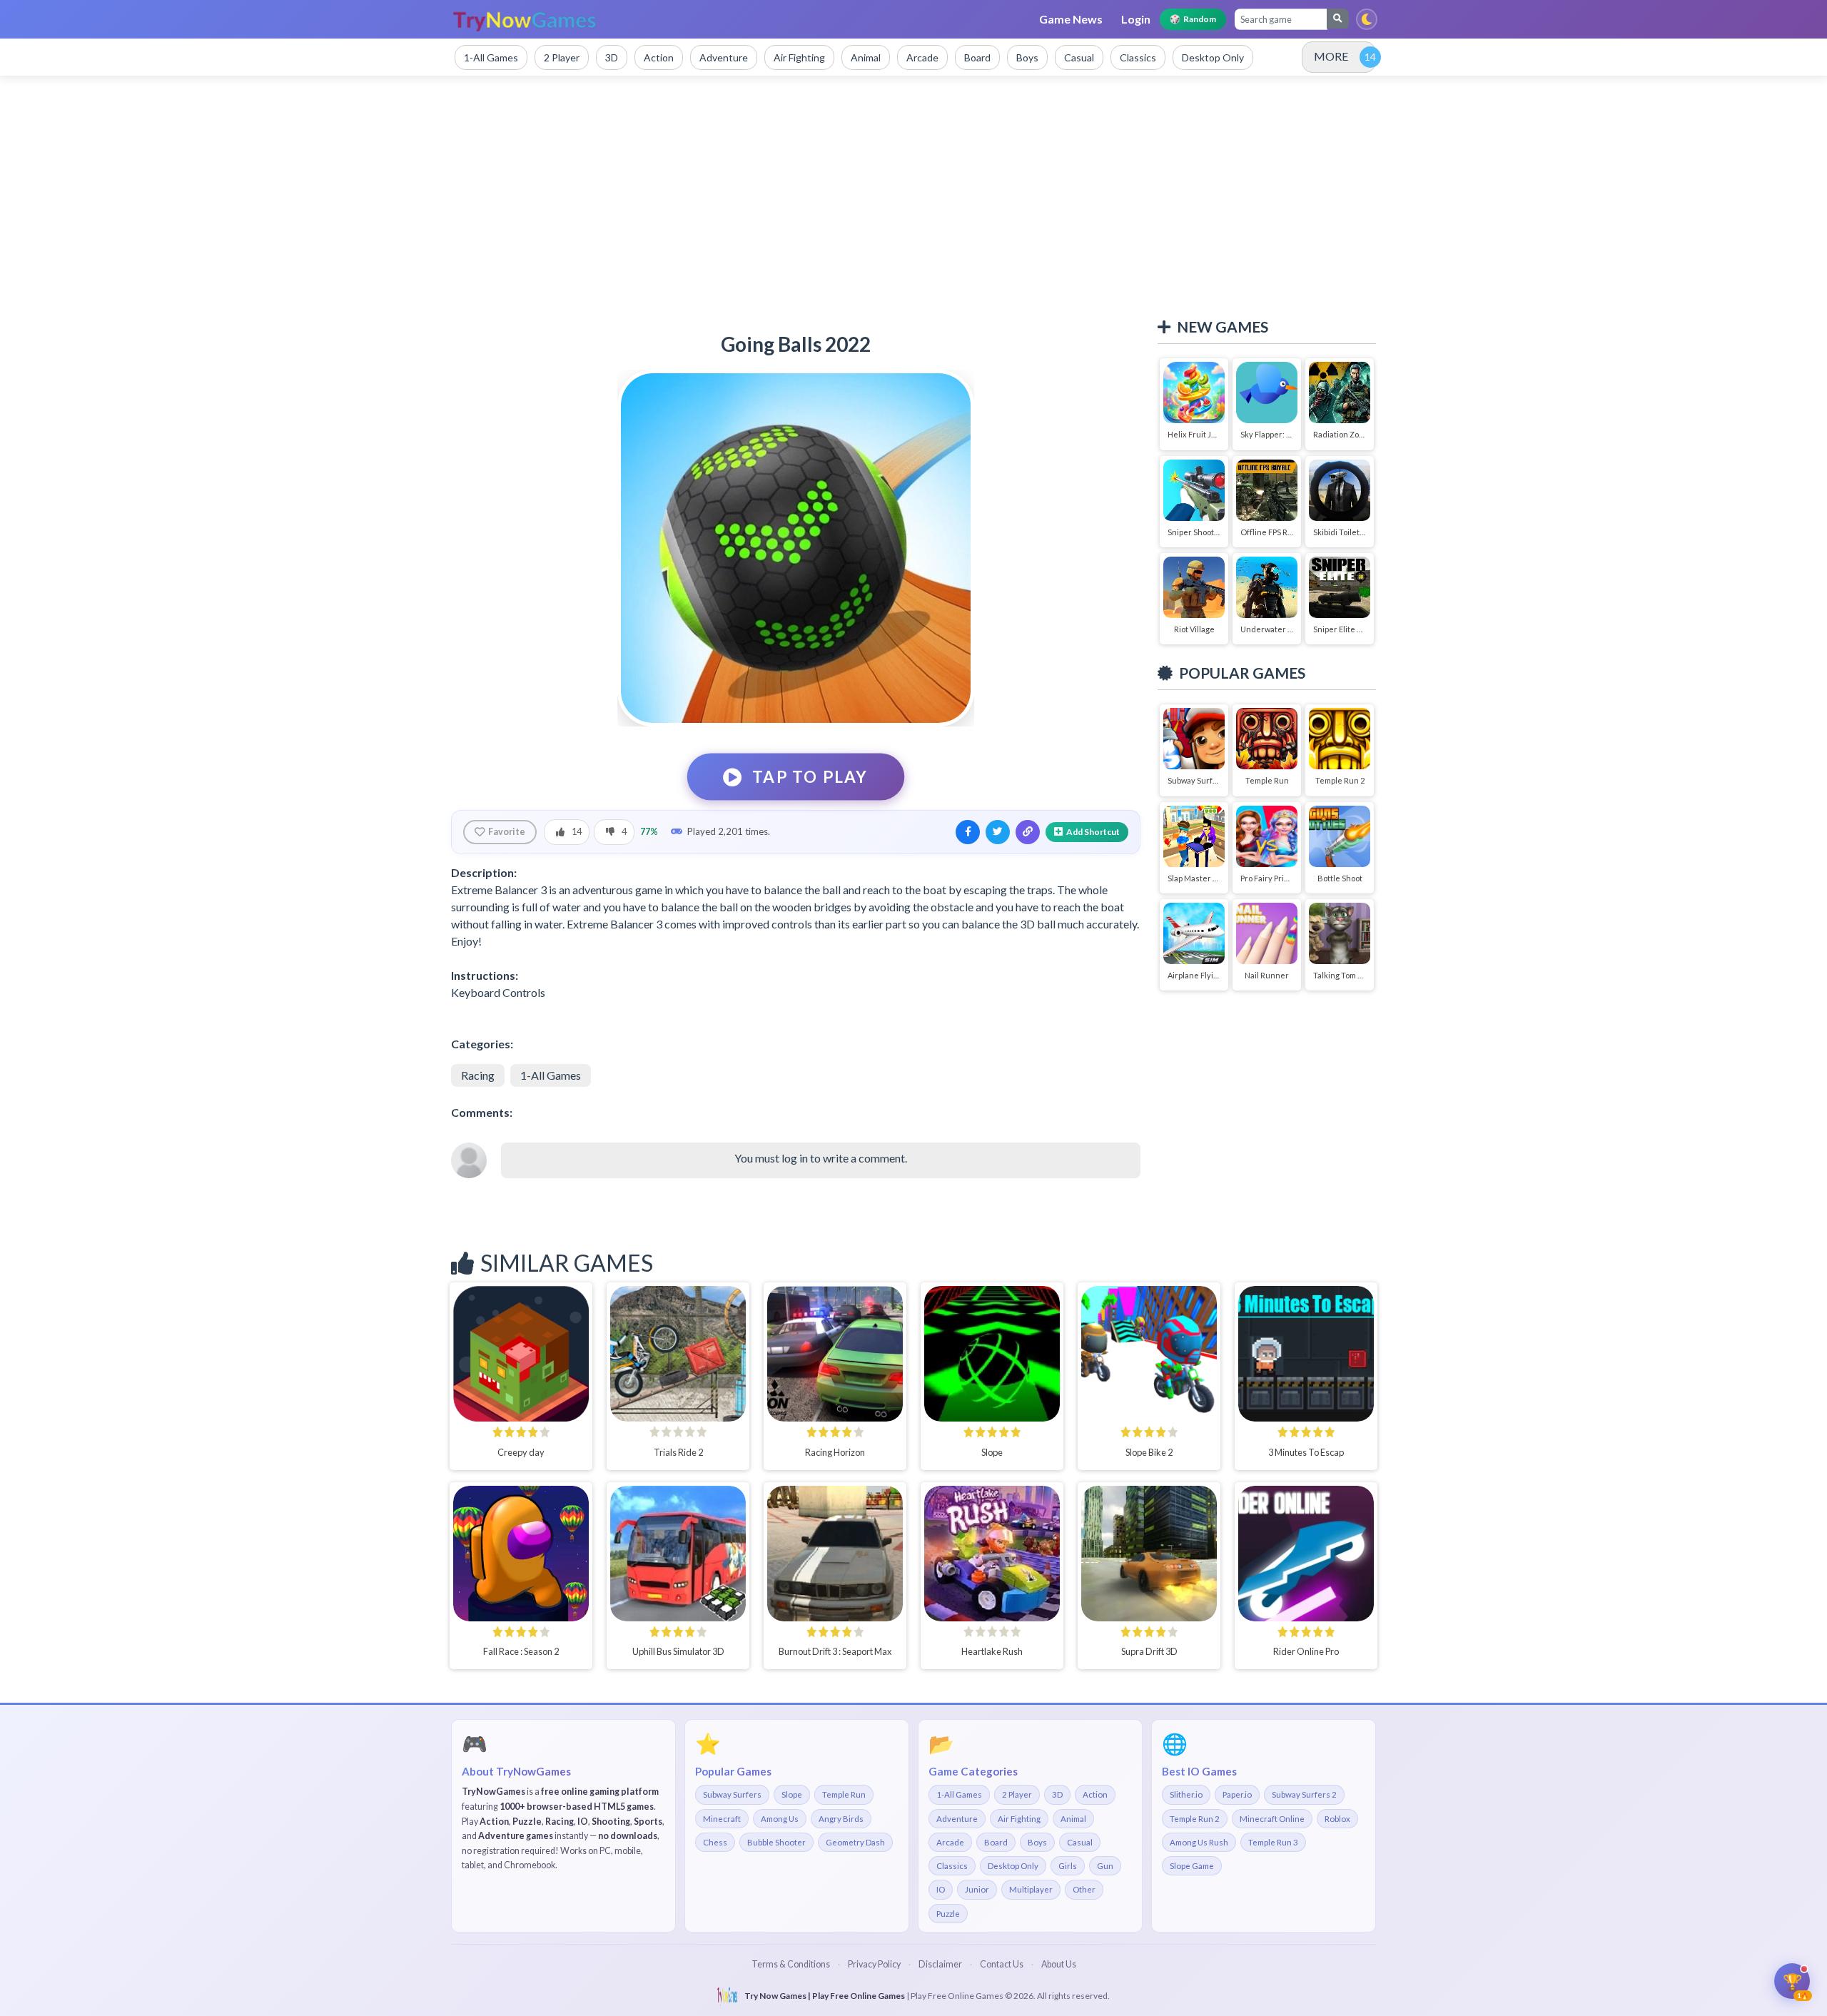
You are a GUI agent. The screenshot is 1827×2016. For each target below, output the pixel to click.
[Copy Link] (1028, 832)
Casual (1080, 1842)
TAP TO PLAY (810, 776)
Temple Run (844, 1794)
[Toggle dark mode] (1367, 19)
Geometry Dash (855, 1842)
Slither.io (1186, 1794)
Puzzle (948, 1914)
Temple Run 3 (1273, 1842)
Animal (1073, 1819)
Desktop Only (1013, 1866)
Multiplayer (1031, 1889)
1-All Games (551, 1075)
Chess (715, 1842)
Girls (1068, 1866)
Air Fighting (1019, 1819)
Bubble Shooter (776, 1842)
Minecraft (722, 1819)
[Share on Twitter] (998, 832)
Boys (1037, 1842)
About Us (1059, 1964)
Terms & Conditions (791, 1964)
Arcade (950, 1842)
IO (941, 1889)
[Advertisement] (913, 197)
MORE (1331, 56)
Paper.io (1237, 1794)
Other (1084, 1889)
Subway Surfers (732, 1794)
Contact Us (1002, 1964)
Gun (1105, 1866)
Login (1136, 19)
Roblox (1337, 1819)
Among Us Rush (1199, 1842)
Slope (792, 1794)
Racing (478, 1075)
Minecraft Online (1272, 1819)
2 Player (1017, 1794)
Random (1193, 19)
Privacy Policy (874, 1964)
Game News (1071, 19)
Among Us (780, 1819)
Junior (977, 1889)
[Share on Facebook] (968, 832)
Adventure (957, 1819)
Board (996, 1842)
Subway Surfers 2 (1304, 1794)
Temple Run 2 (1195, 1819)
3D (1057, 1794)
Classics (952, 1866)
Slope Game (1192, 1866)
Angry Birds (841, 1819)
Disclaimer (940, 1964)
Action (1095, 1794)
